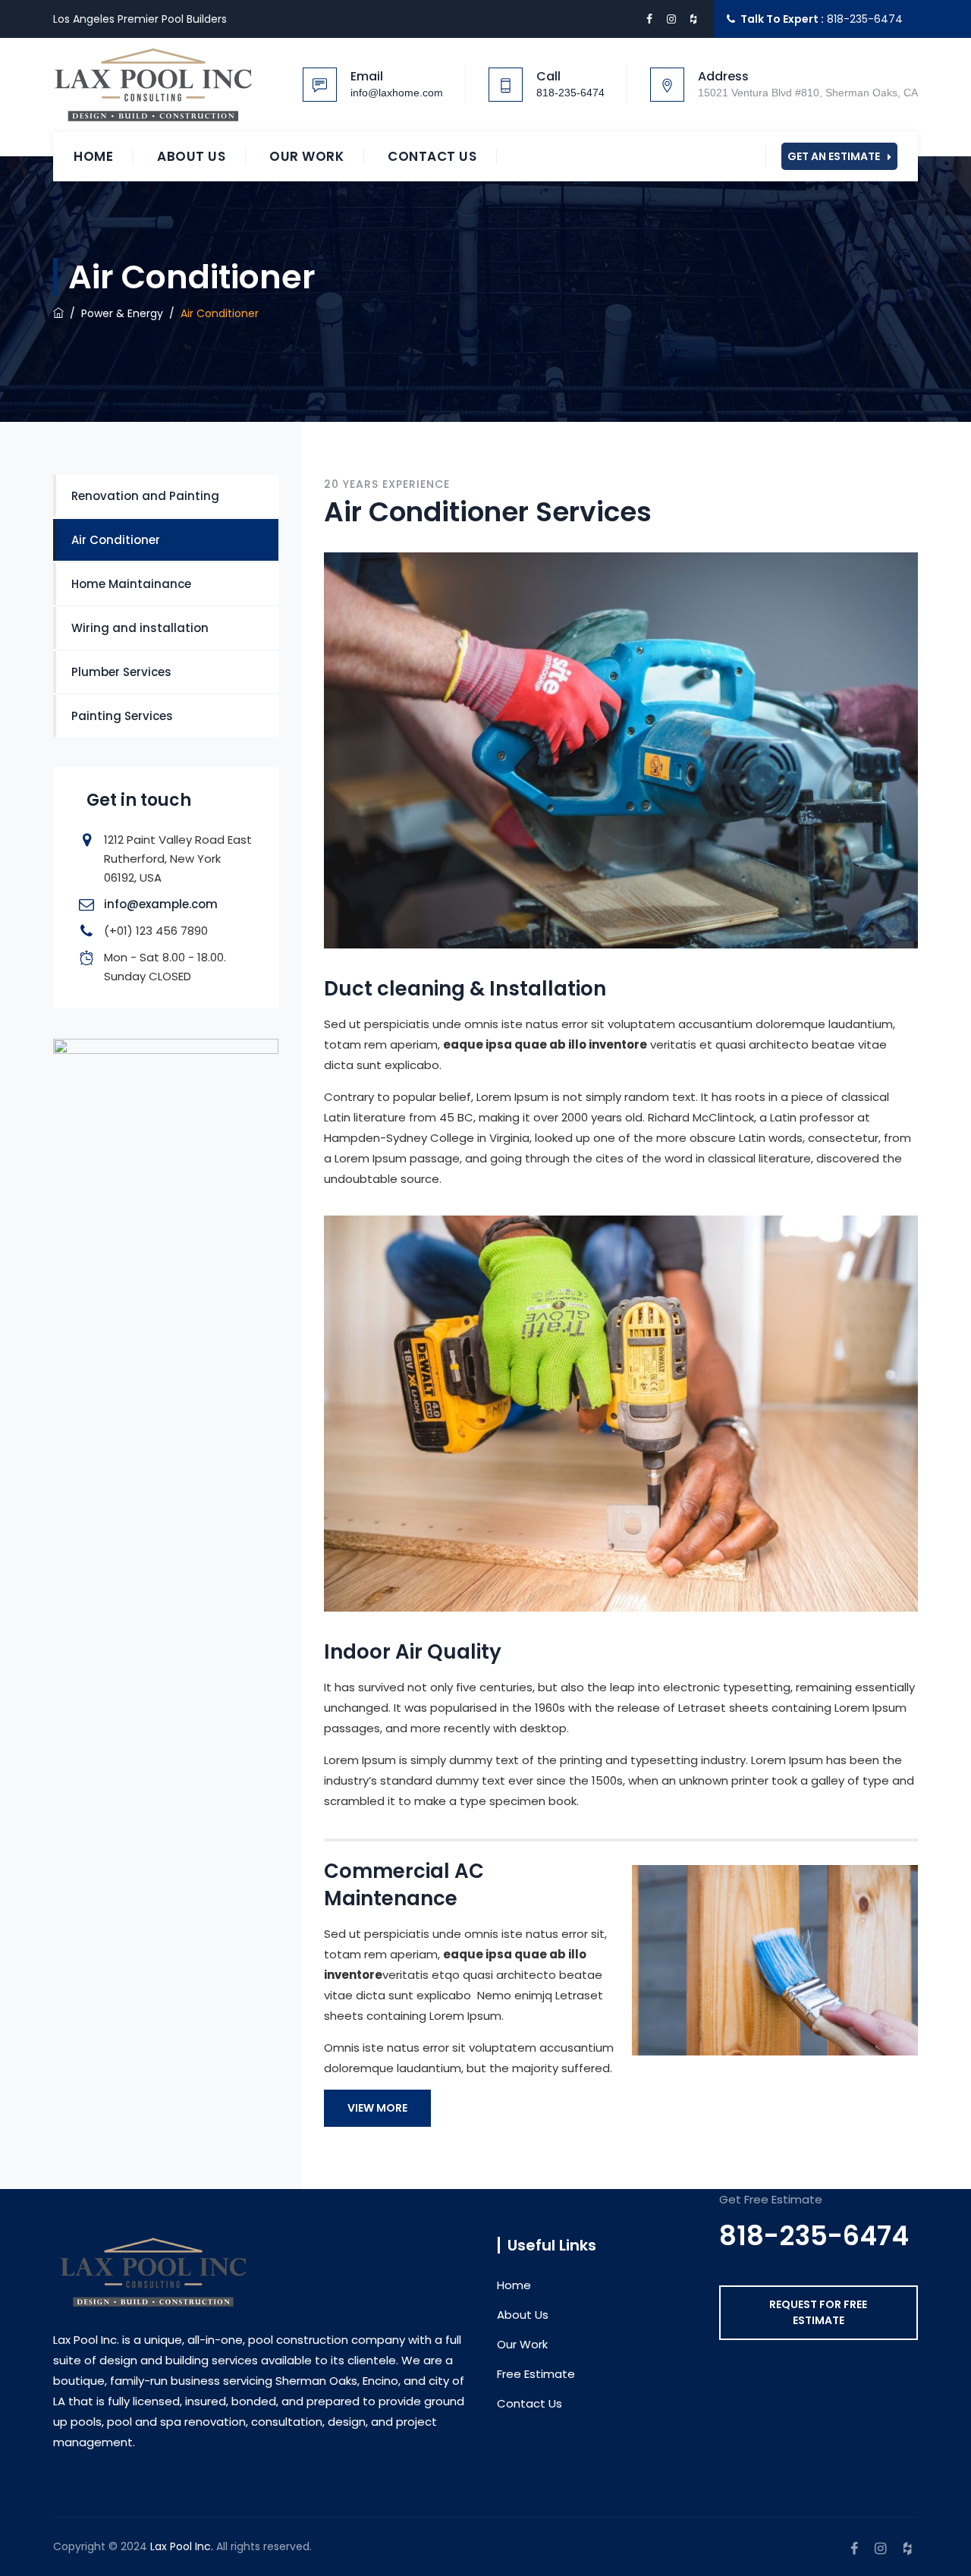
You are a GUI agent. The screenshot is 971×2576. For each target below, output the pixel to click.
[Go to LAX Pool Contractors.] (58, 313)
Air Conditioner (116, 540)
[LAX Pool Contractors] (154, 85)
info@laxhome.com (397, 93)
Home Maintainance (131, 584)
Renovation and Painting (145, 496)
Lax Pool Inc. (182, 2546)
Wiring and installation (140, 628)
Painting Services (122, 716)
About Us (191, 156)
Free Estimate (536, 2374)
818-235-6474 (865, 19)
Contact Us (432, 156)
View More (377, 2108)
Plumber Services (121, 672)
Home (93, 156)
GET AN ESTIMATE (834, 156)
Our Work (306, 156)
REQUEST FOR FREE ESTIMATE (818, 2312)
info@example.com (161, 904)
